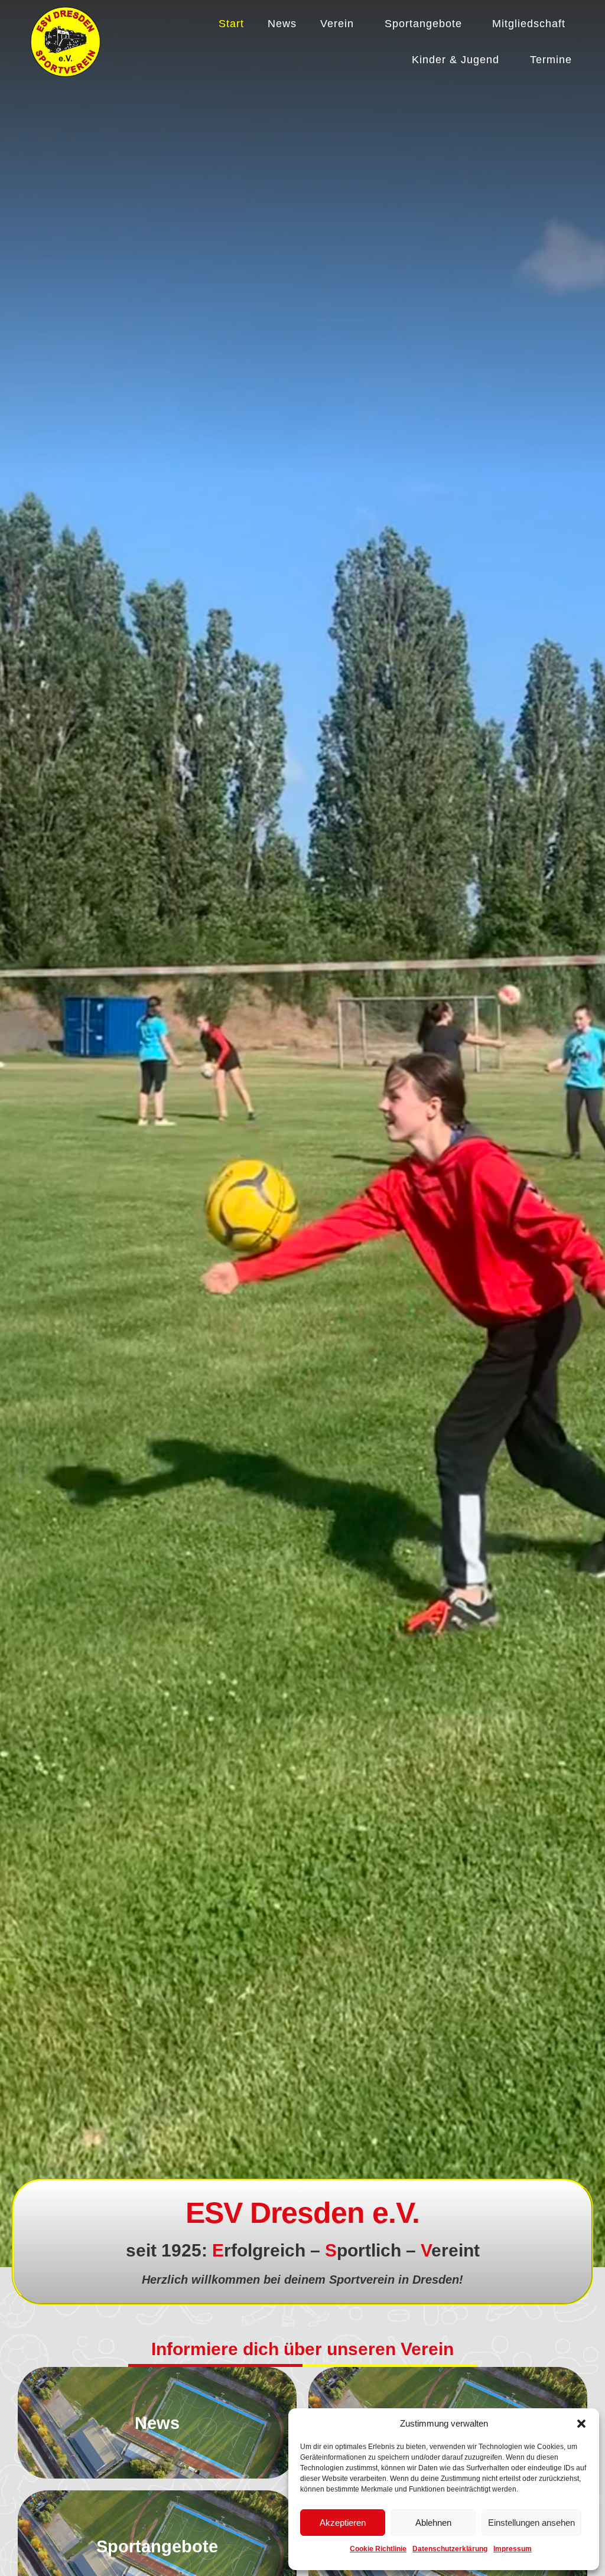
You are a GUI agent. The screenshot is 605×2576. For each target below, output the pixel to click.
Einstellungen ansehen (531, 2523)
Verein (337, 24)
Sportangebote (423, 24)
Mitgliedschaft (529, 24)
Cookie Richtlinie (378, 2549)
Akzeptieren (343, 2523)
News (282, 24)
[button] (581, 2424)
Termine (551, 60)
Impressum (513, 2549)
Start (231, 24)
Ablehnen (433, 2523)
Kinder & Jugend (456, 60)
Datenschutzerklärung (450, 2549)
